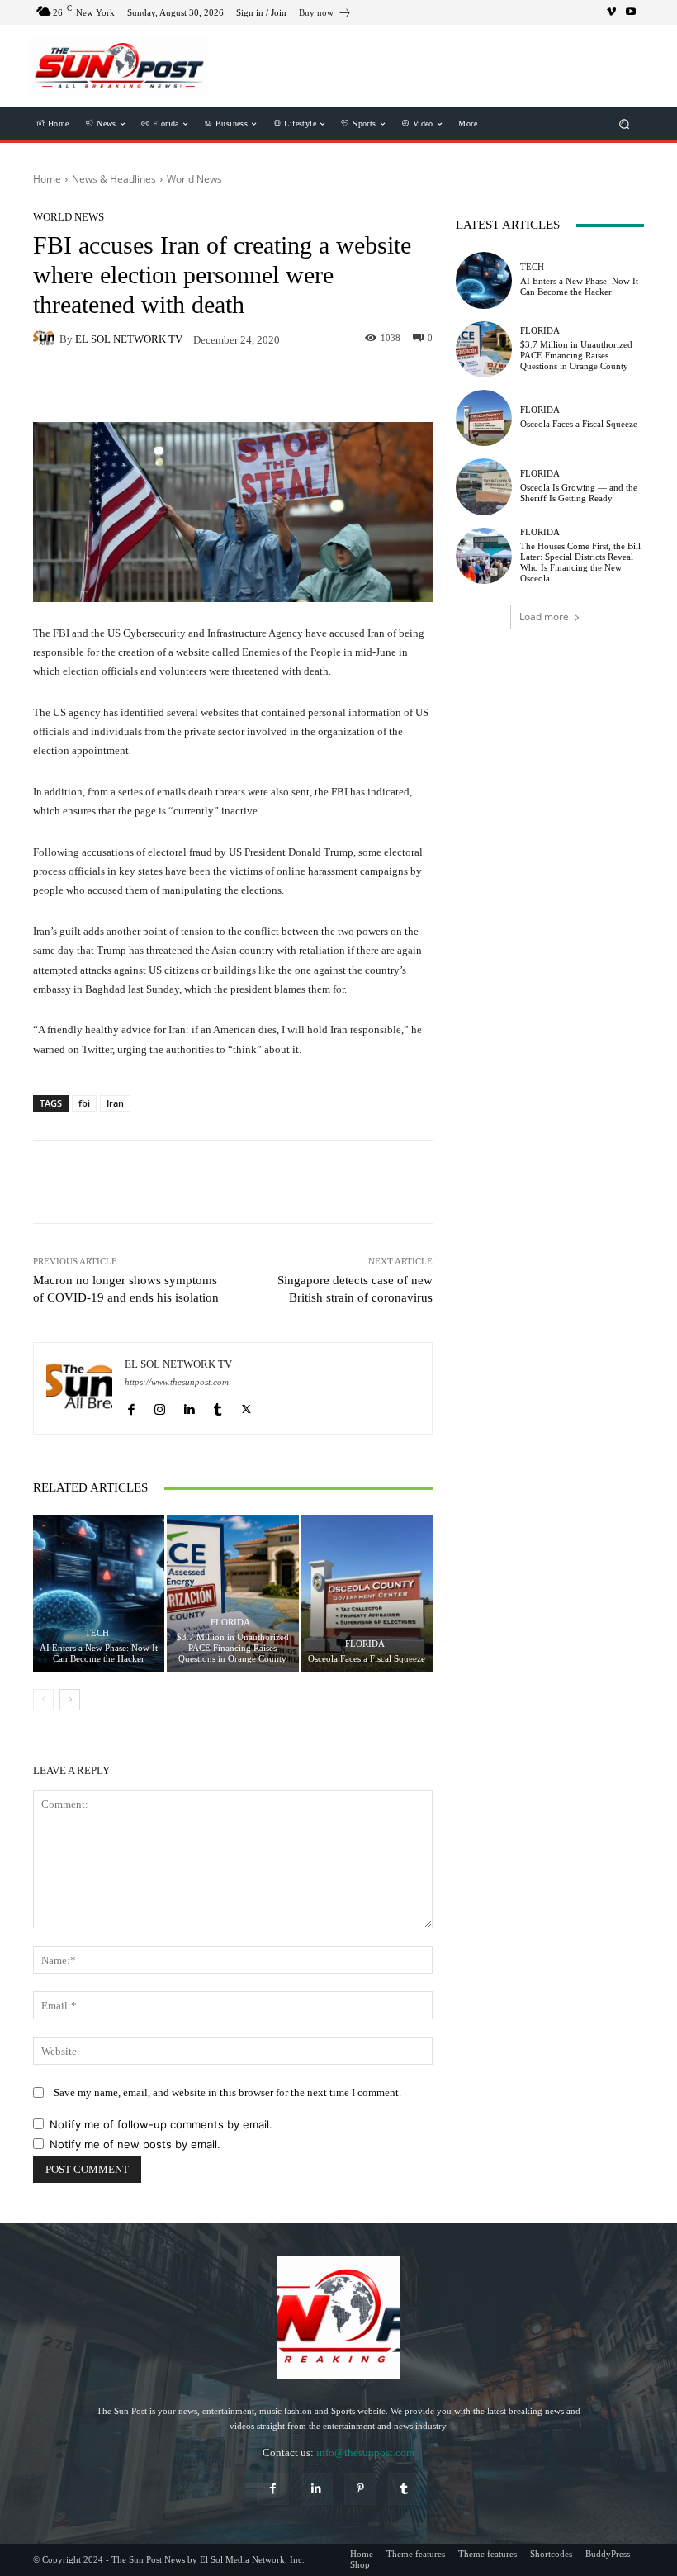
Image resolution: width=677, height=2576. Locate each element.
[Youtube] (631, 12)
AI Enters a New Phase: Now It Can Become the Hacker (99, 1653)
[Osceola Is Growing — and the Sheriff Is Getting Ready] (484, 486)
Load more (544, 617)
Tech (97, 1633)
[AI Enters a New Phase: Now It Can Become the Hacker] (99, 1594)
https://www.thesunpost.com (177, 1382)
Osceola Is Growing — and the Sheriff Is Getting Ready (579, 493)
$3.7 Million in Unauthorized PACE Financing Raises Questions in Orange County (233, 1648)
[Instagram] (160, 1406)
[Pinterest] (360, 2489)
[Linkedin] (189, 1406)
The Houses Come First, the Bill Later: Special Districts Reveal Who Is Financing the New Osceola (580, 562)
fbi (84, 1103)
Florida (230, 1622)
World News (194, 179)
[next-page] (70, 1700)
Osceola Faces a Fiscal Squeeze (367, 1658)
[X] (246, 1406)
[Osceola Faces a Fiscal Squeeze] (367, 1594)
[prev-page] (43, 1700)
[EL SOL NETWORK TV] (46, 339)
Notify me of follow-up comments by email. (161, 2124)
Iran (115, 1103)
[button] (625, 124)
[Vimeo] (611, 12)
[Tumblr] (218, 1406)
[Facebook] (131, 1406)
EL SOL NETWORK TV (129, 339)
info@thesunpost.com (365, 2453)
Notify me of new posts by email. (135, 2144)
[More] (325, 1182)
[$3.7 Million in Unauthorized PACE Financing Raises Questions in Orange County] (232, 1594)
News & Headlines (114, 179)
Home (47, 179)
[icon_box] (325, 14)
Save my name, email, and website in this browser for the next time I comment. (227, 2092)
